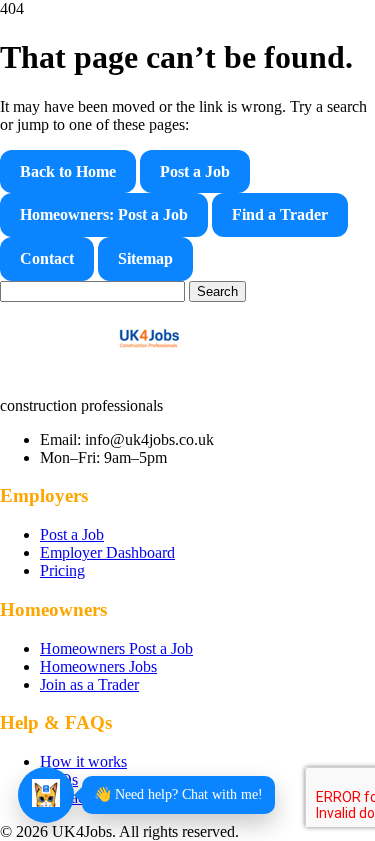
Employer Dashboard (107, 552)
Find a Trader (280, 214)
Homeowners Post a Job (116, 648)
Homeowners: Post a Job (104, 214)
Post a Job (195, 171)
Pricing (62, 570)
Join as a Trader (89, 684)
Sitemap (145, 258)
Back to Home (68, 171)
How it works (83, 761)
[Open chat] (46, 795)
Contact (47, 258)
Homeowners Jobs (98, 666)
